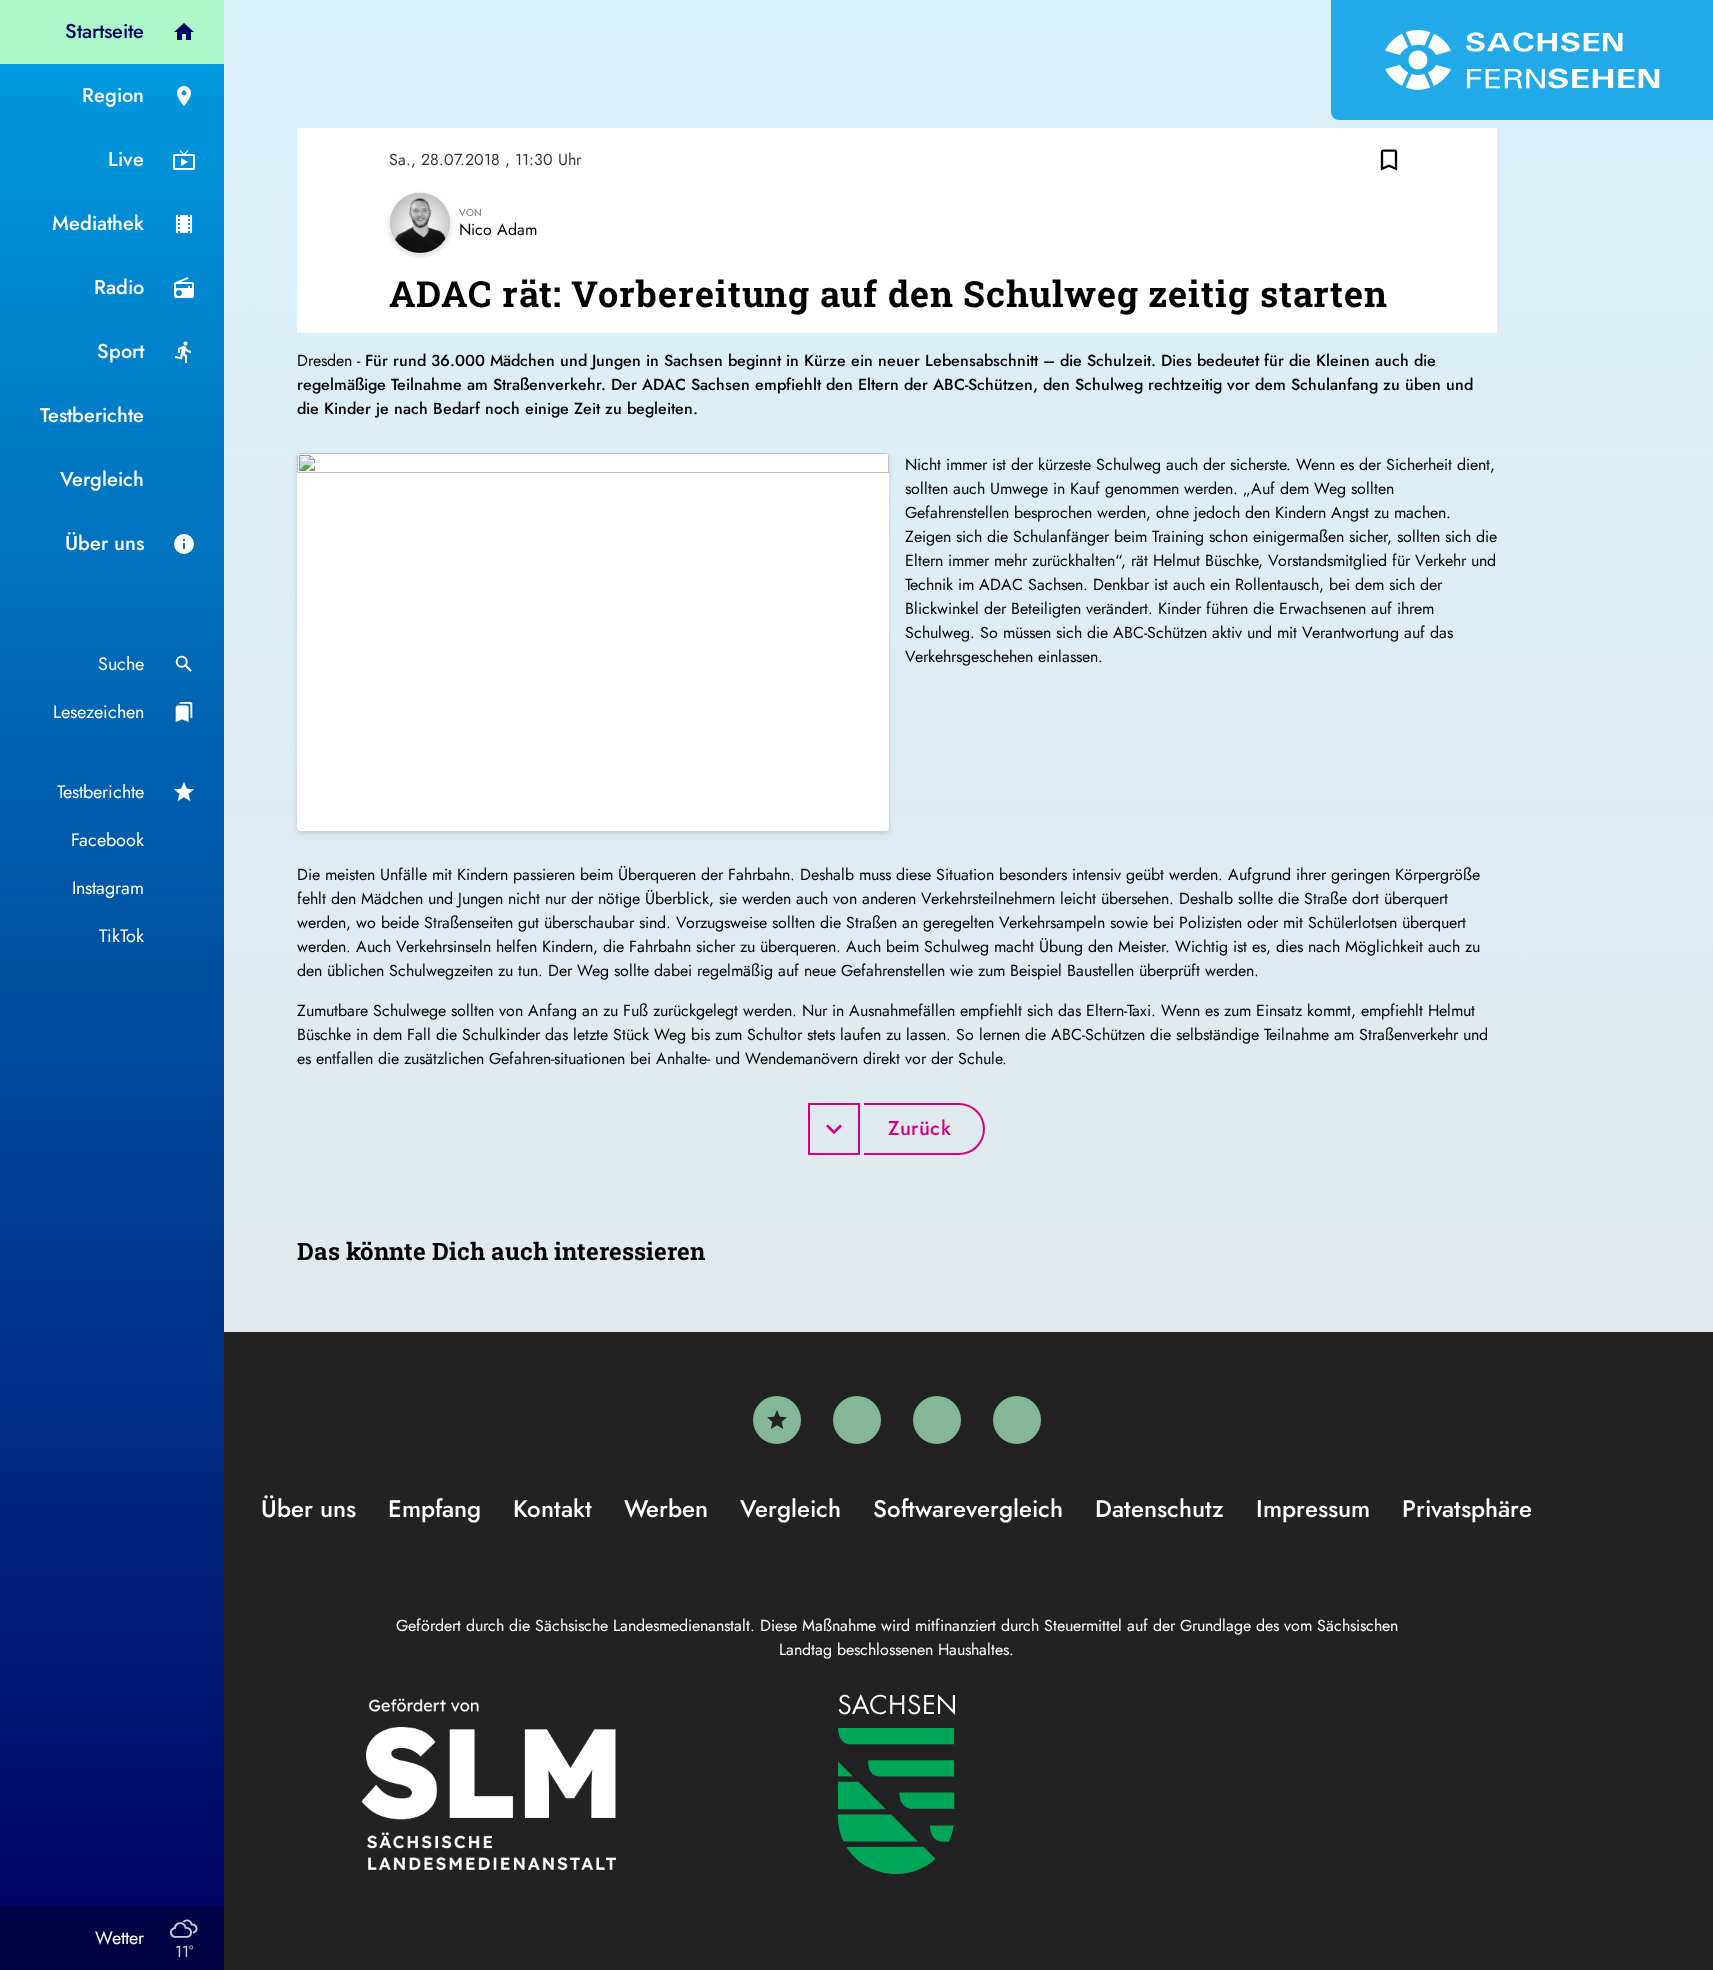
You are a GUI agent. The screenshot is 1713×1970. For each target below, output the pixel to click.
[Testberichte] (777, 1420)
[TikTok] (1017, 1420)
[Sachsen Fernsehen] (1522, 60)
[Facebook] (857, 1420)
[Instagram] (937, 1420)
